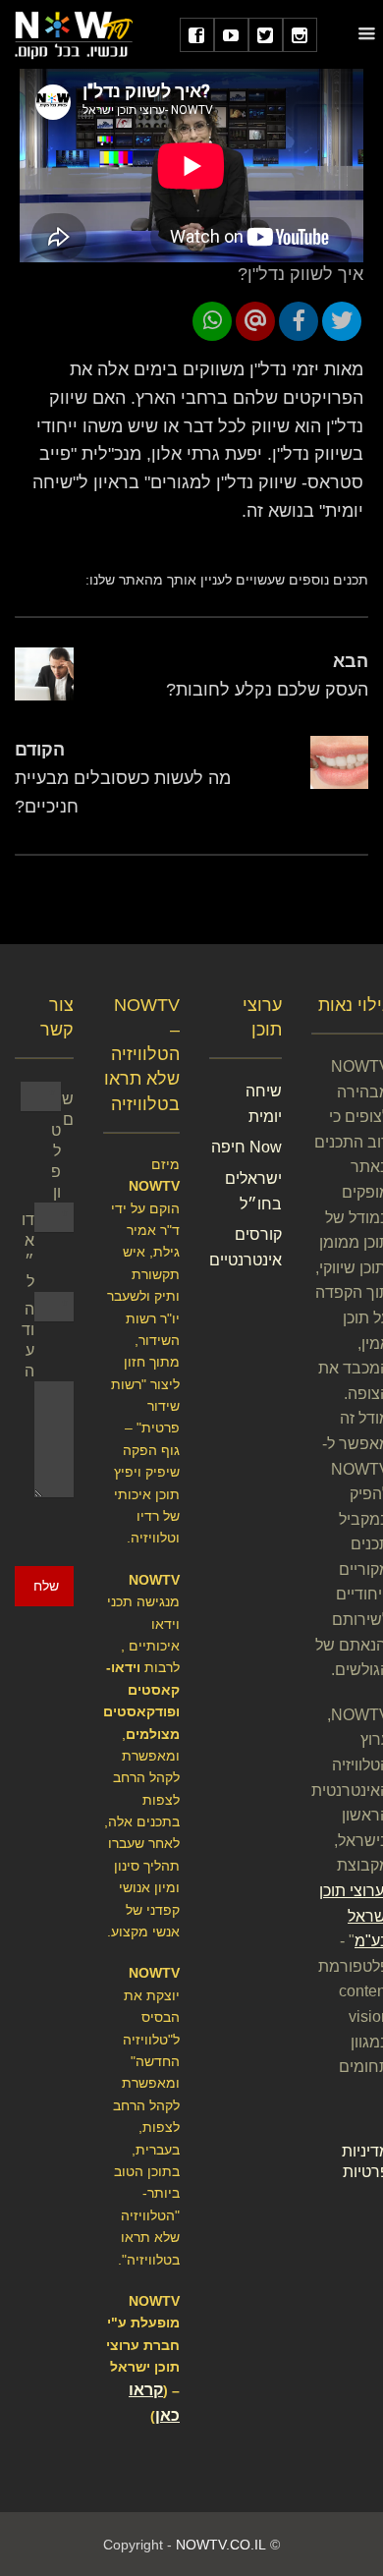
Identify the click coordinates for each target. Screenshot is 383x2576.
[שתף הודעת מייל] (255, 321)
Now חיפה (246, 1147)
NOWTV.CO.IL (221, 2545)
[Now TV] (74, 34)
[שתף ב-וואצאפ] (212, 321)
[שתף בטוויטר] (342, 321)
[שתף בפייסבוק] (299, 321)
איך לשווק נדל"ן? (301, 274)
